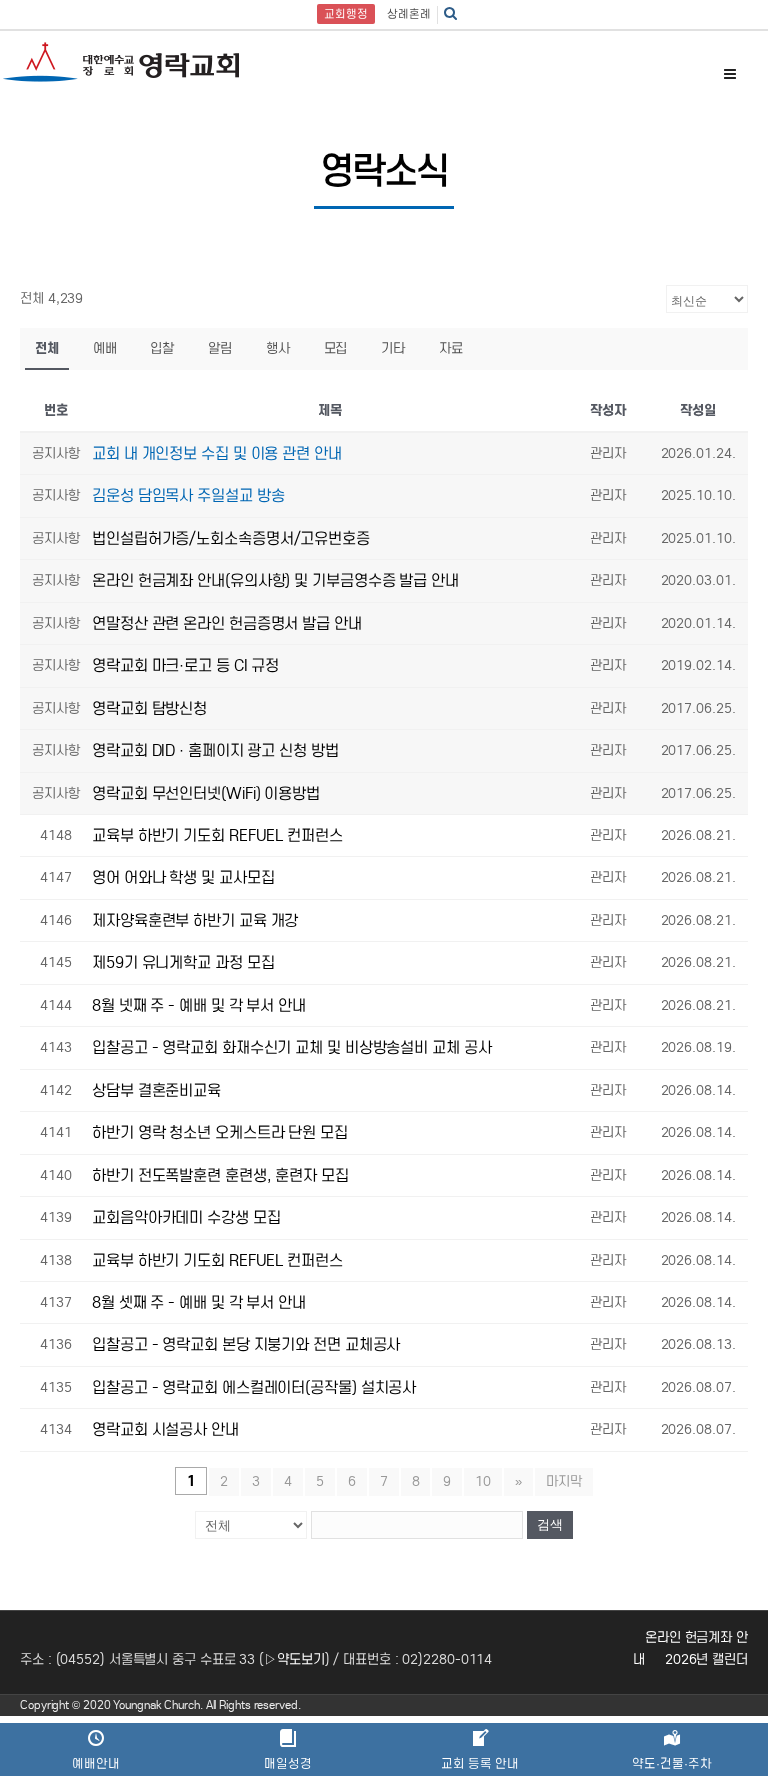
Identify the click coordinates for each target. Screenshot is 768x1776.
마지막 (564, 1481)
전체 (47, 348)
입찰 (162, 348)
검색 (550, 1524)
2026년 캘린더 (706, 1659)
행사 (278, 348)
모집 (336, 348)
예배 (105, 348)
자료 (451, 348)
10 (483, 1481)
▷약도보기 (294, 1659)
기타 (393, 348)
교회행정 (346, 14)
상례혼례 (409, 14)
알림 (220, 348)
